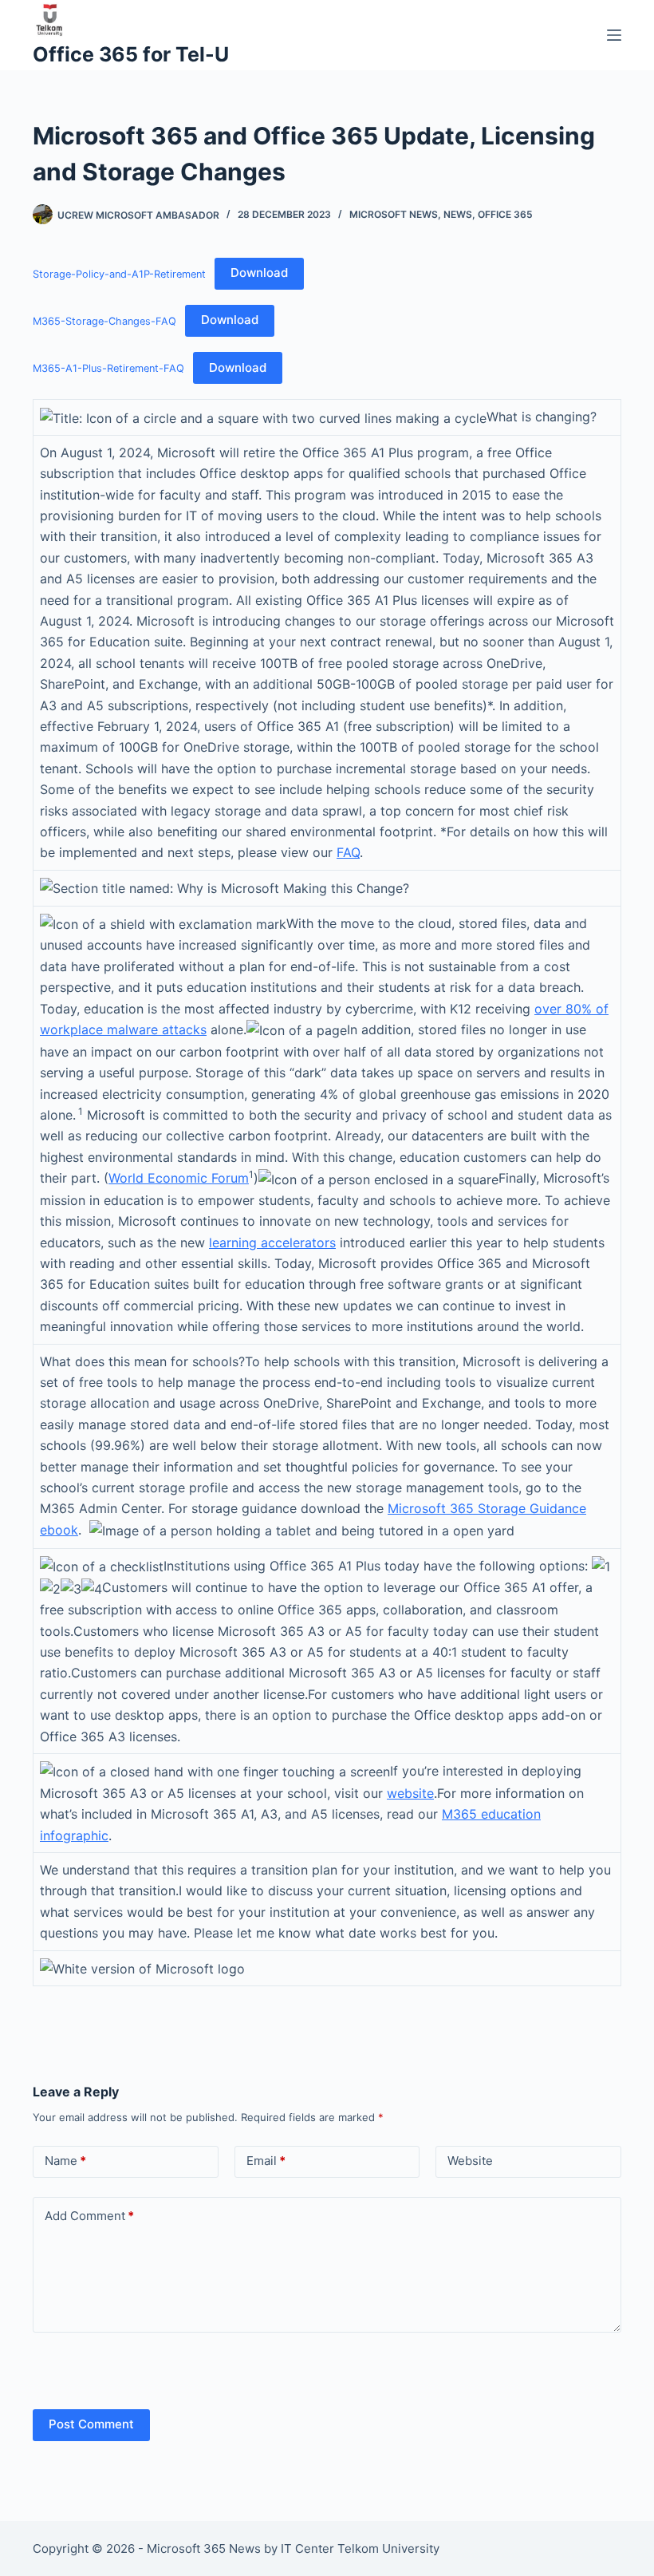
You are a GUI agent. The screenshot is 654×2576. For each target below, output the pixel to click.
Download (259, 273)
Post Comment (91, 2424)
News (458, 214)
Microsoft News (394, 214)
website (410, 1793)
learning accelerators (272, 1243)
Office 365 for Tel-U (131, 54)
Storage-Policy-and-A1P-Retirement (119, 273)
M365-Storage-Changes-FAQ (104, 320)
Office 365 (505, 214)
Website (470, 2161)
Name (65, 2161)
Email (266, 2161)
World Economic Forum (179, 1178)
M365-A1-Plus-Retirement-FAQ (108, 368)
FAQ (348, 852)
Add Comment (89, 2216)
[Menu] (614, 35)
